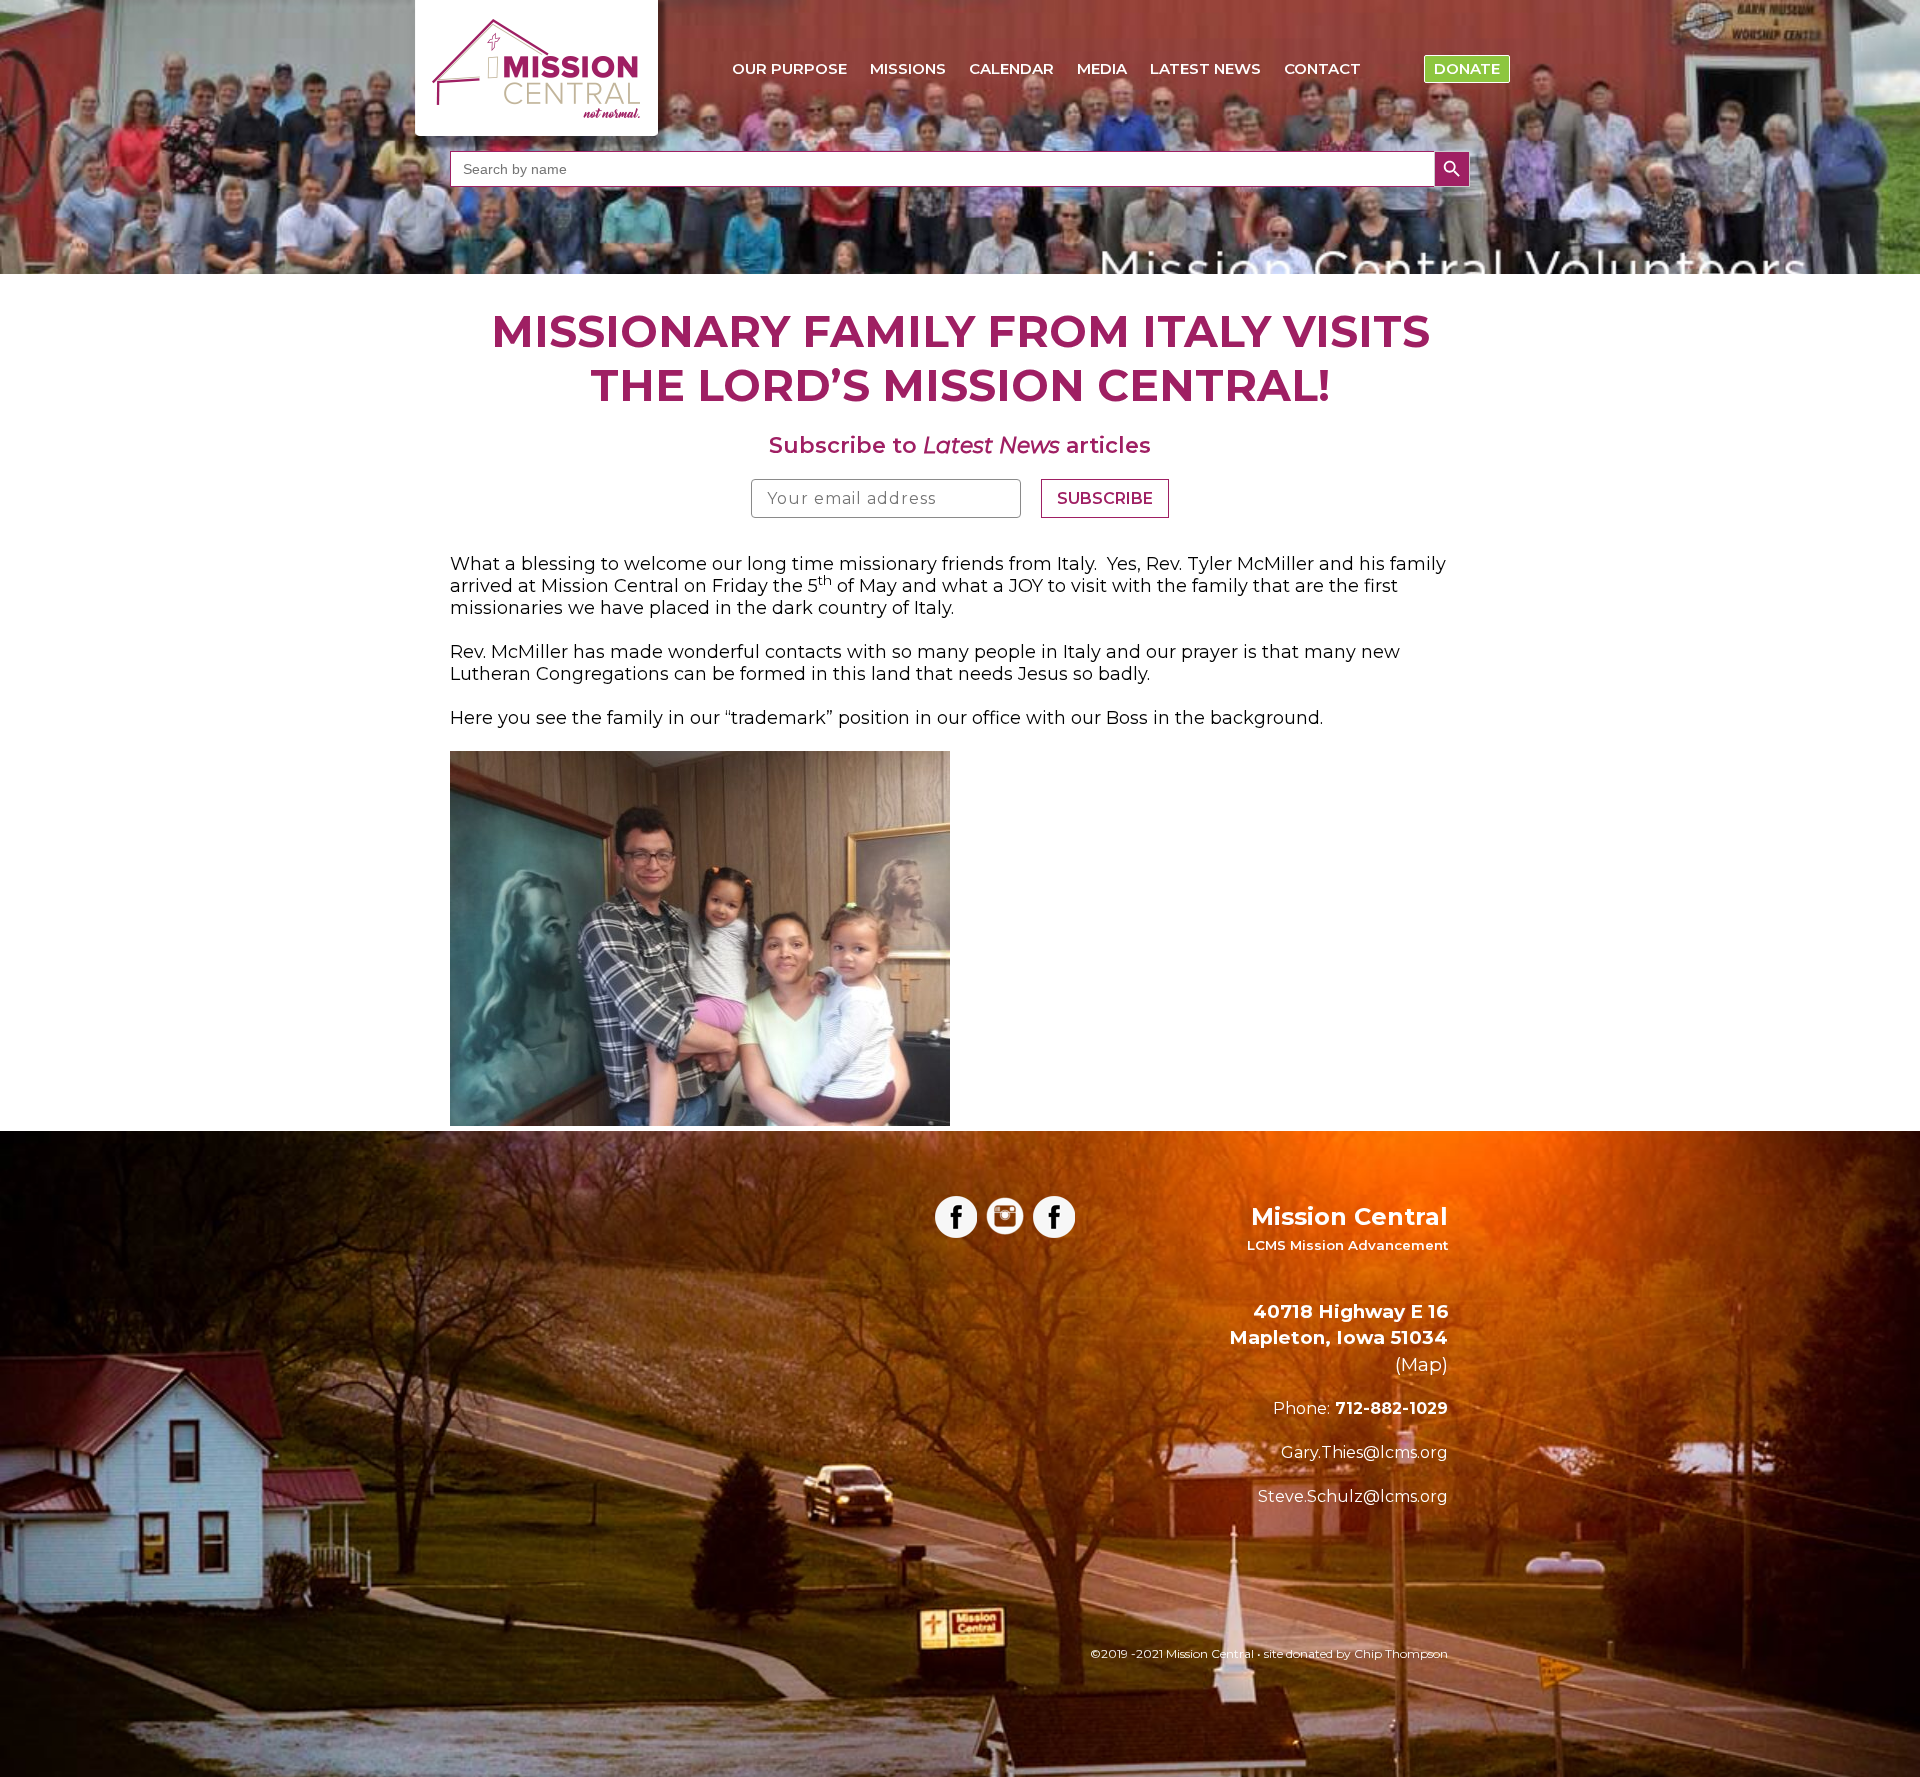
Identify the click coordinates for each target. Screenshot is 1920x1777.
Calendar (1011, 68)
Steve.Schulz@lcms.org (1353, 1496)
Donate (1467, 68)
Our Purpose (789, 68)
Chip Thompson (1401, 1653)
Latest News (1205, 68)
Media (1102, 68)
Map (1421, 1364)
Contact (1322, 68)
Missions (908, 68)
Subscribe (1105, 498)
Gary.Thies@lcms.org (1364, 1452)
